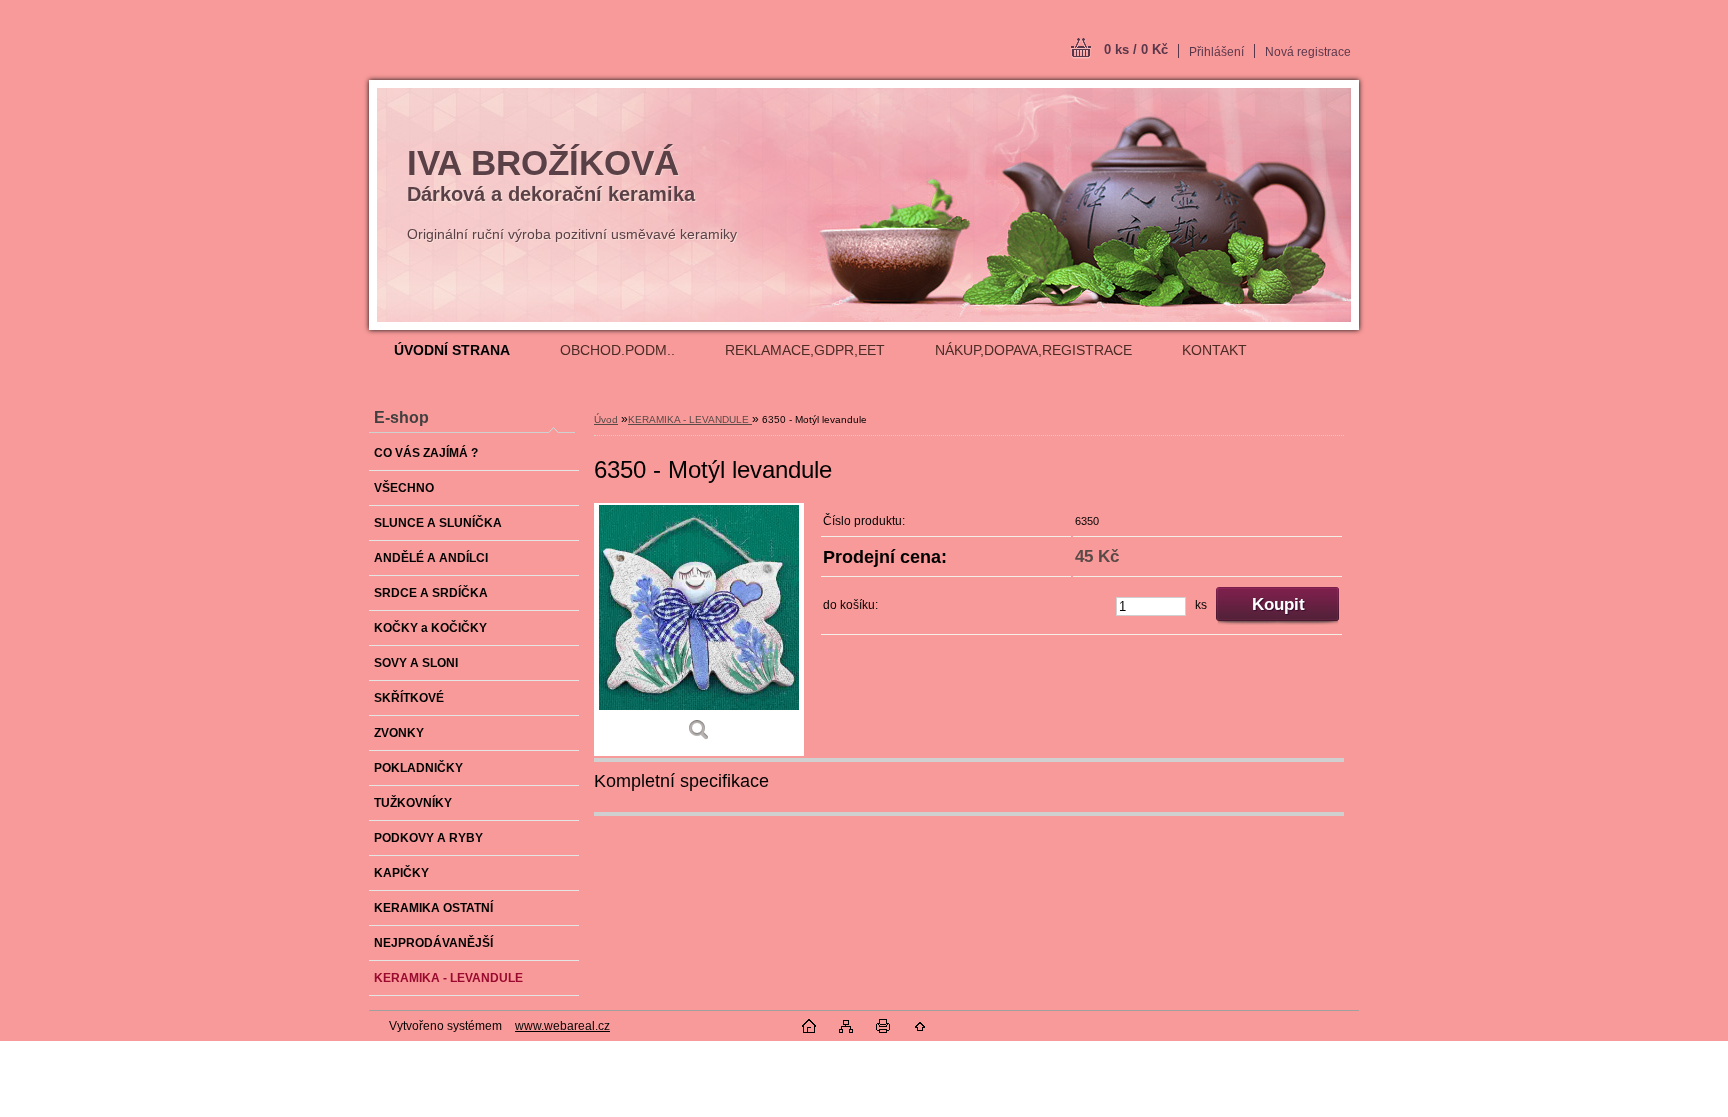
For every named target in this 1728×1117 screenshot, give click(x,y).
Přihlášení (1216, 52)
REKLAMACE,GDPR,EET (805, 350)
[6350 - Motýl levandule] (699, 629)
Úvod (606, 419)
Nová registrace (1308, 52)
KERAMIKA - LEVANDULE (690, 419)
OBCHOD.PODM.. (617, 350)
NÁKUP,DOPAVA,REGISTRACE (1033, 350)
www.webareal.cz (562, 1026)
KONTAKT (1214, 350)
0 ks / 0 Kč (1136, 49)
